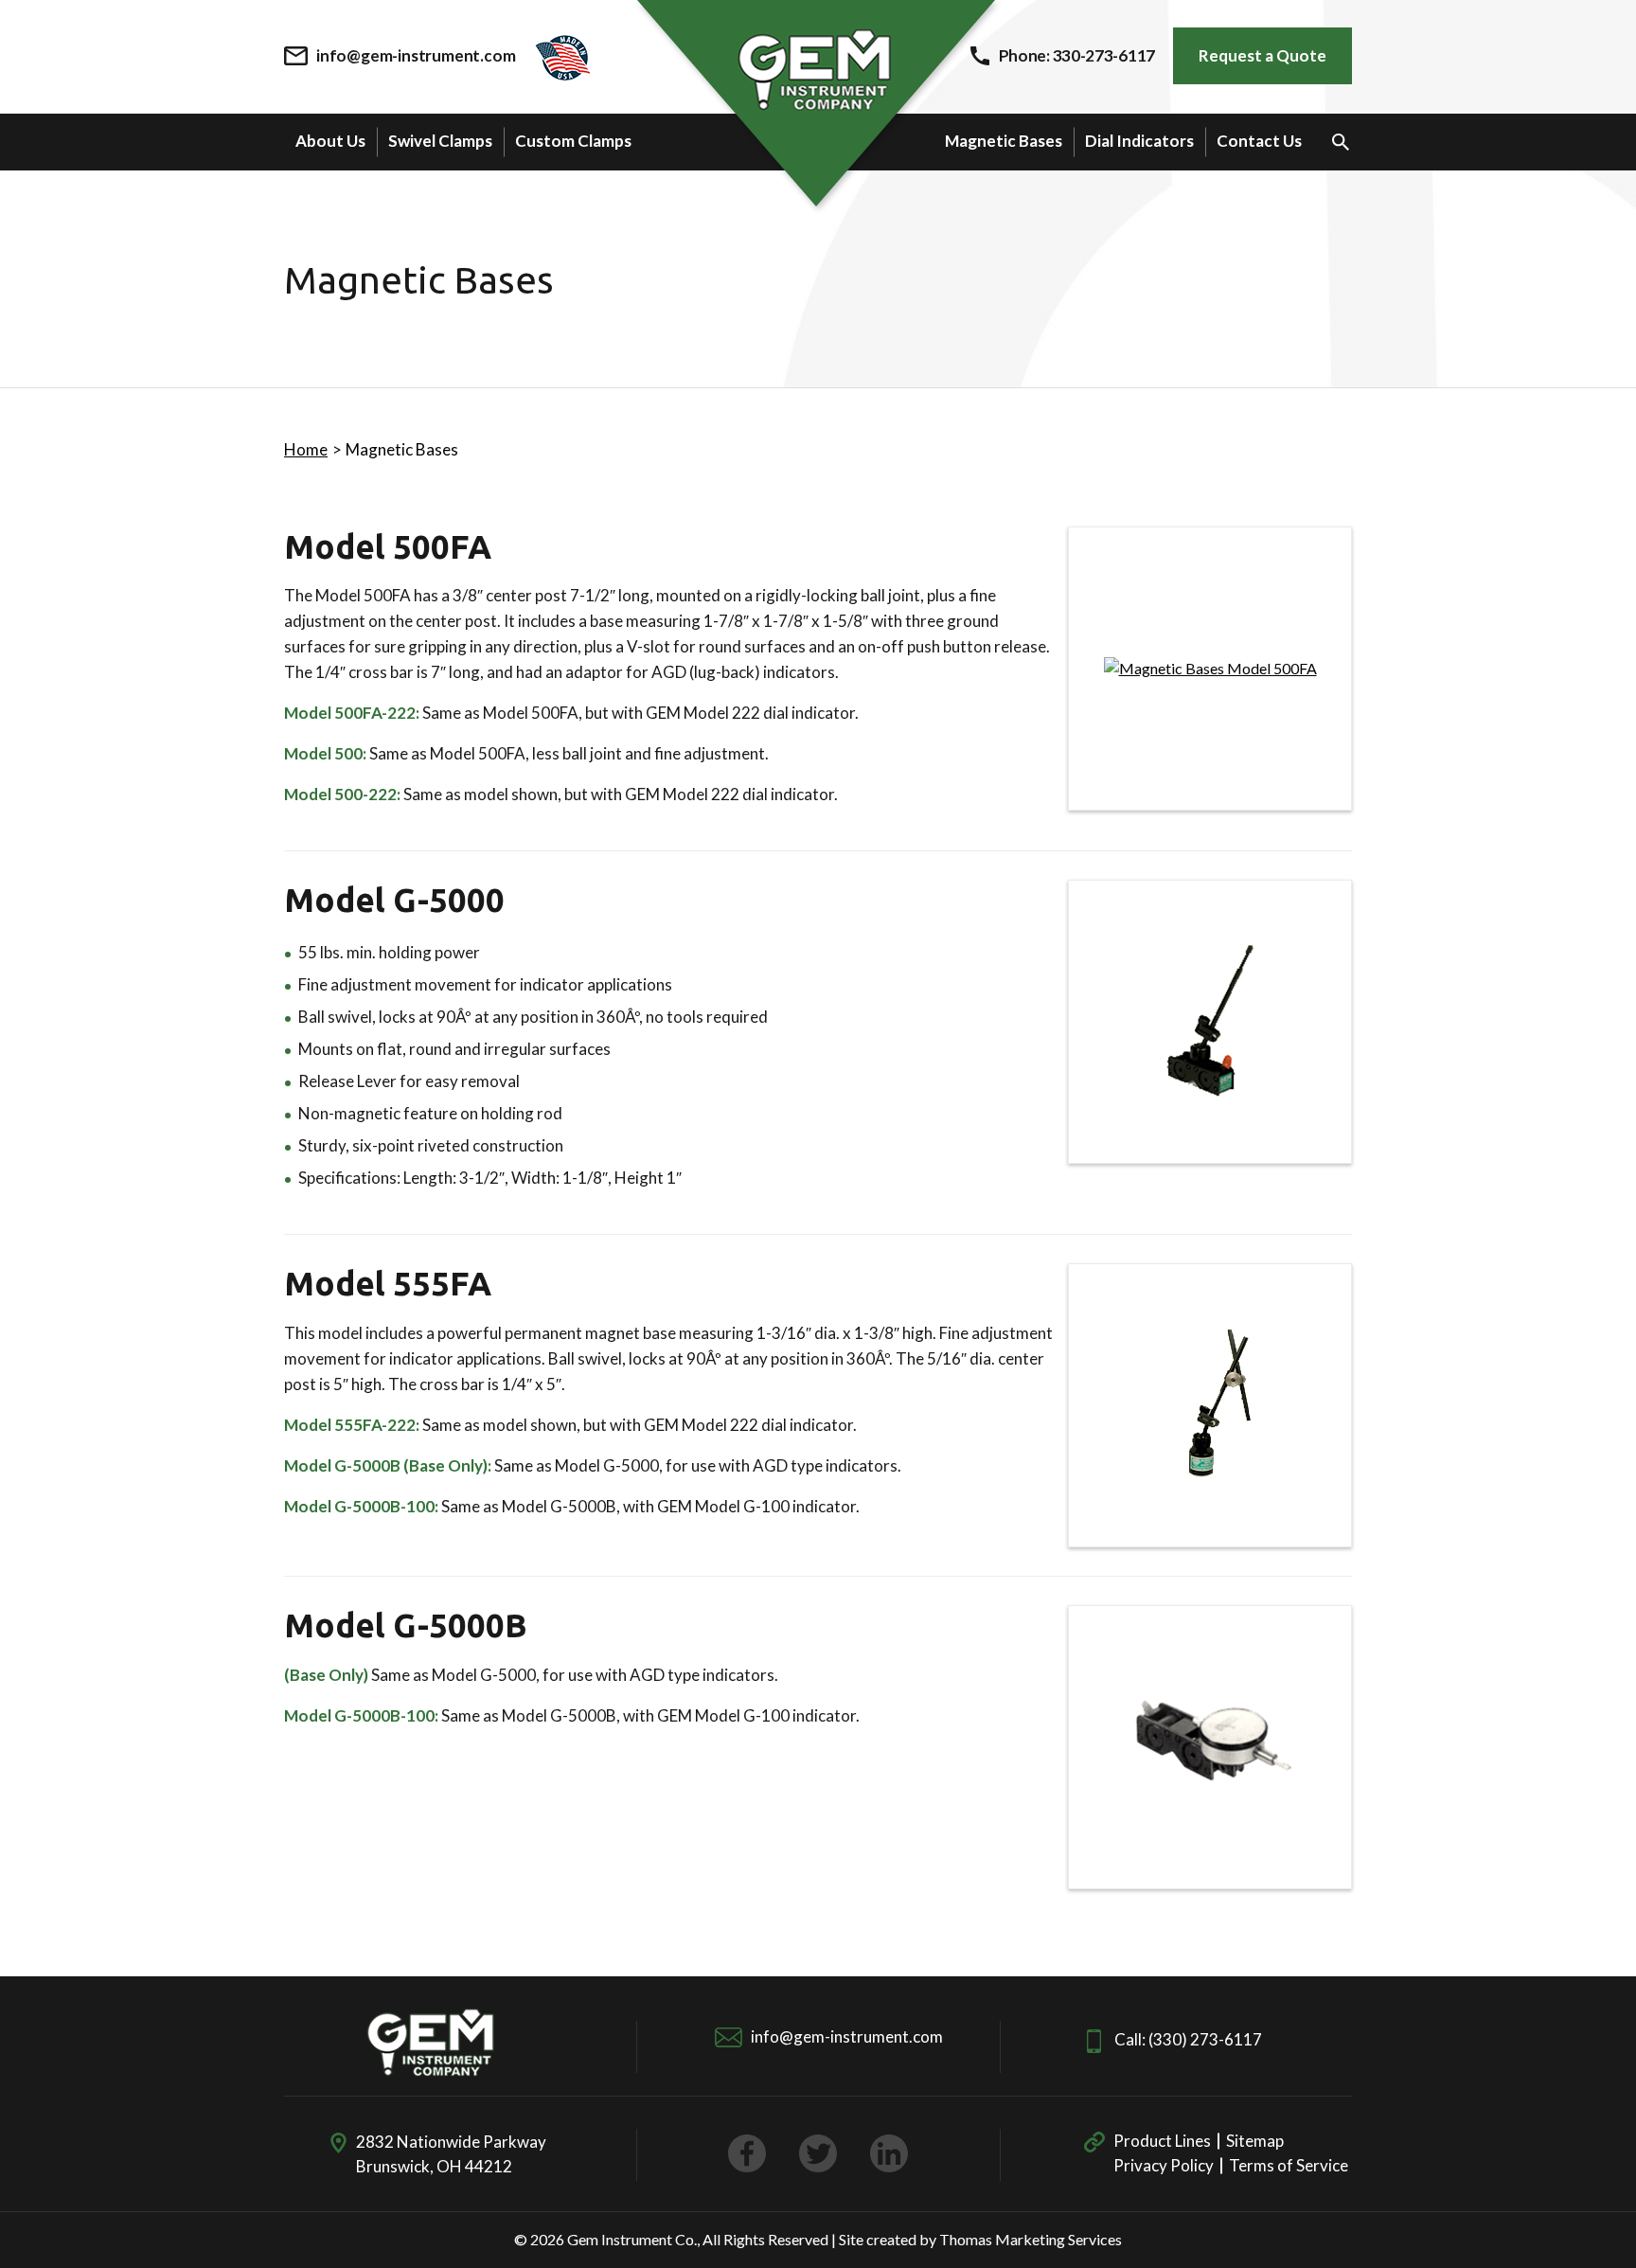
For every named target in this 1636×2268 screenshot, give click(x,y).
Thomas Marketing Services (1031, 2239)
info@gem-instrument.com (847, 2036)
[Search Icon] (1341, 142)
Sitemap (1255, 2141)
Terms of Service (1289, 2165)
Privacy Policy (1164, 2165)
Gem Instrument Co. (632, 2239)
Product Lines (1162, 2141)
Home (306, 449)
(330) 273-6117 (1205, 2039)
